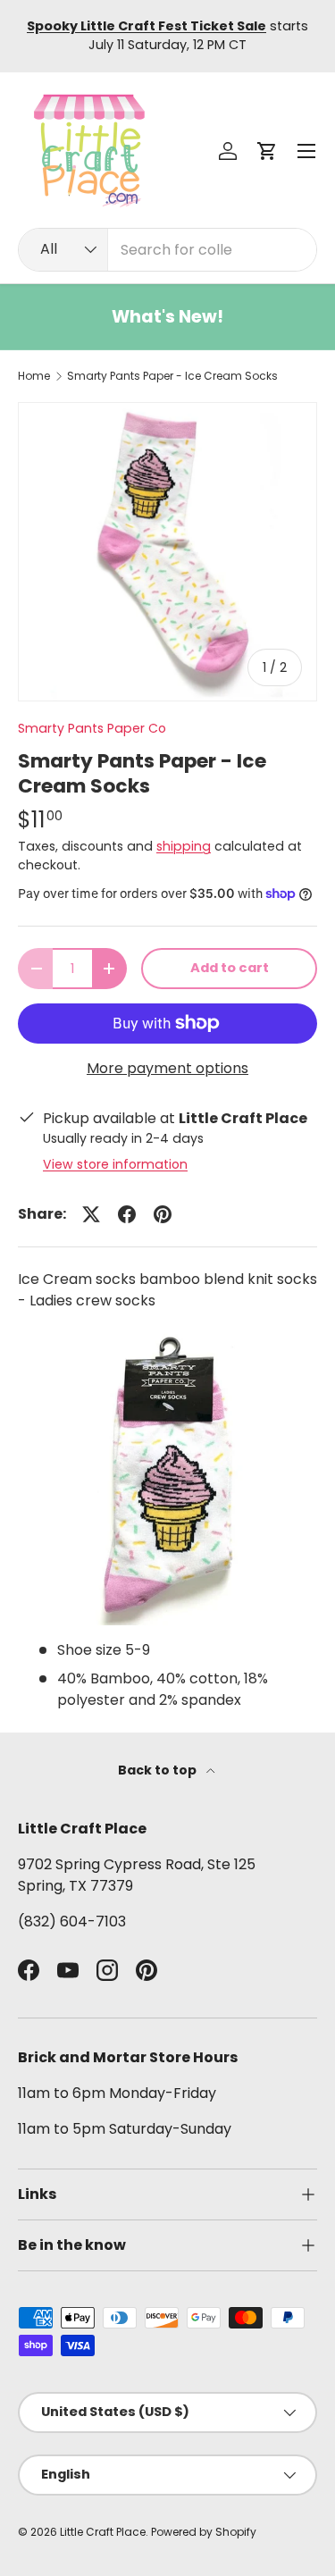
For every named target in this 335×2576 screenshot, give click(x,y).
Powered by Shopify (204, 2532)
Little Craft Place (103, 2532)
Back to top (159, 1770)
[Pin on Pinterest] (163, 1214)
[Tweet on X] (91, 1214)
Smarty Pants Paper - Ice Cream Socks (172, 376)
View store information (115, 1164)
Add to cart (230, 968)
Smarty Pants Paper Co (92, 728)
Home (34, 376)
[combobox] (167, 250)
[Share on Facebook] (127, 1214)
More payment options (167, 1068)
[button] (267, 151)
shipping (184, 846)
